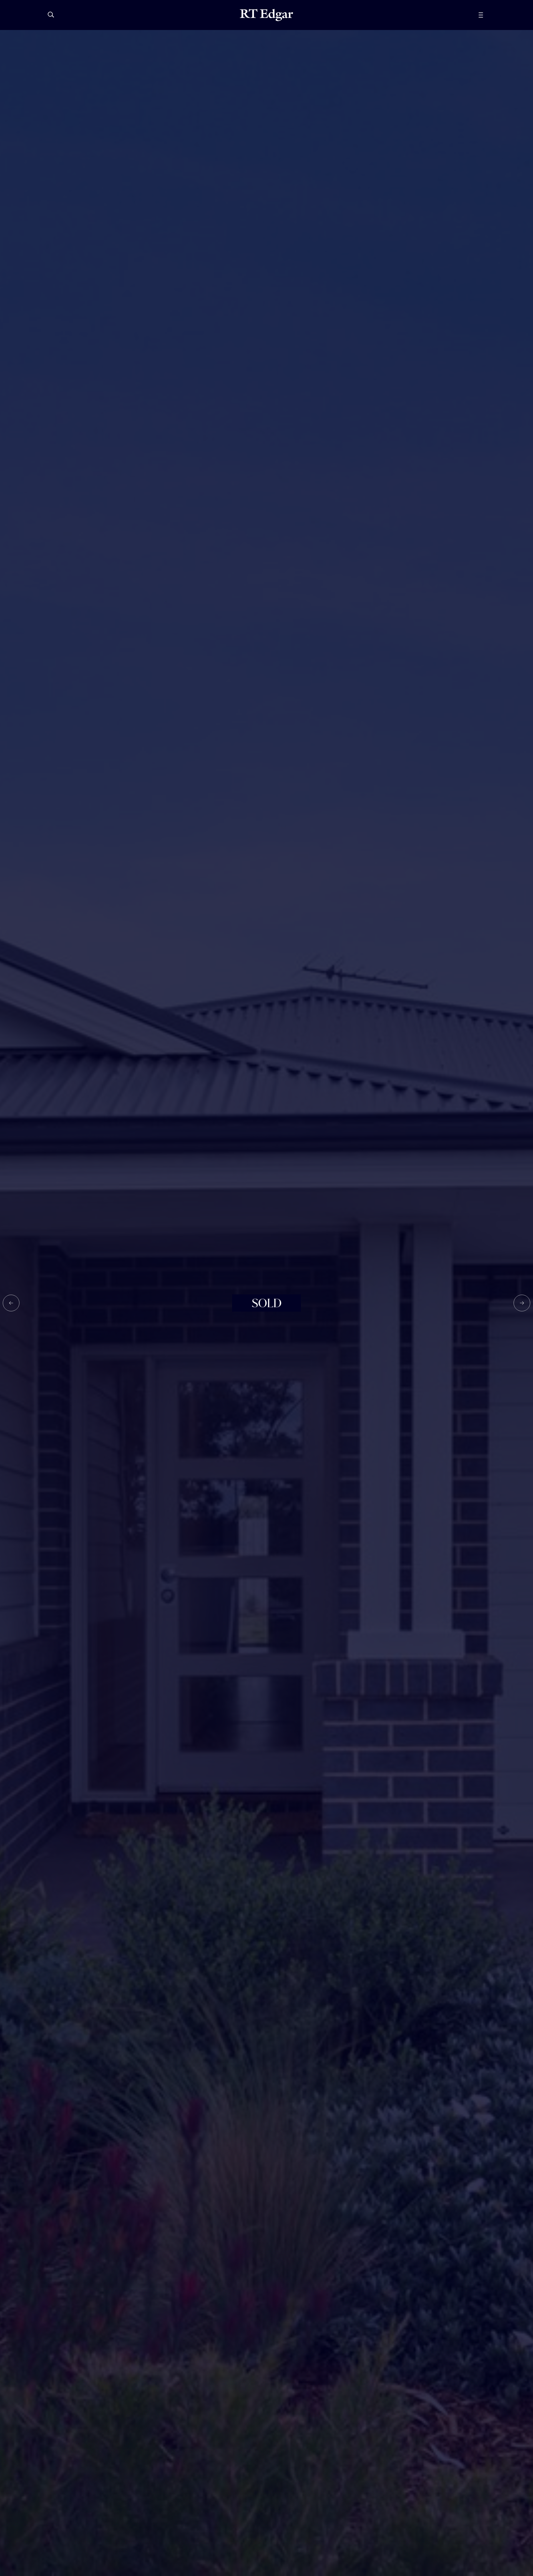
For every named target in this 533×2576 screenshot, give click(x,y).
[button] (11, 1303)
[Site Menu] (493, 15)
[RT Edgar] (266, 15)
